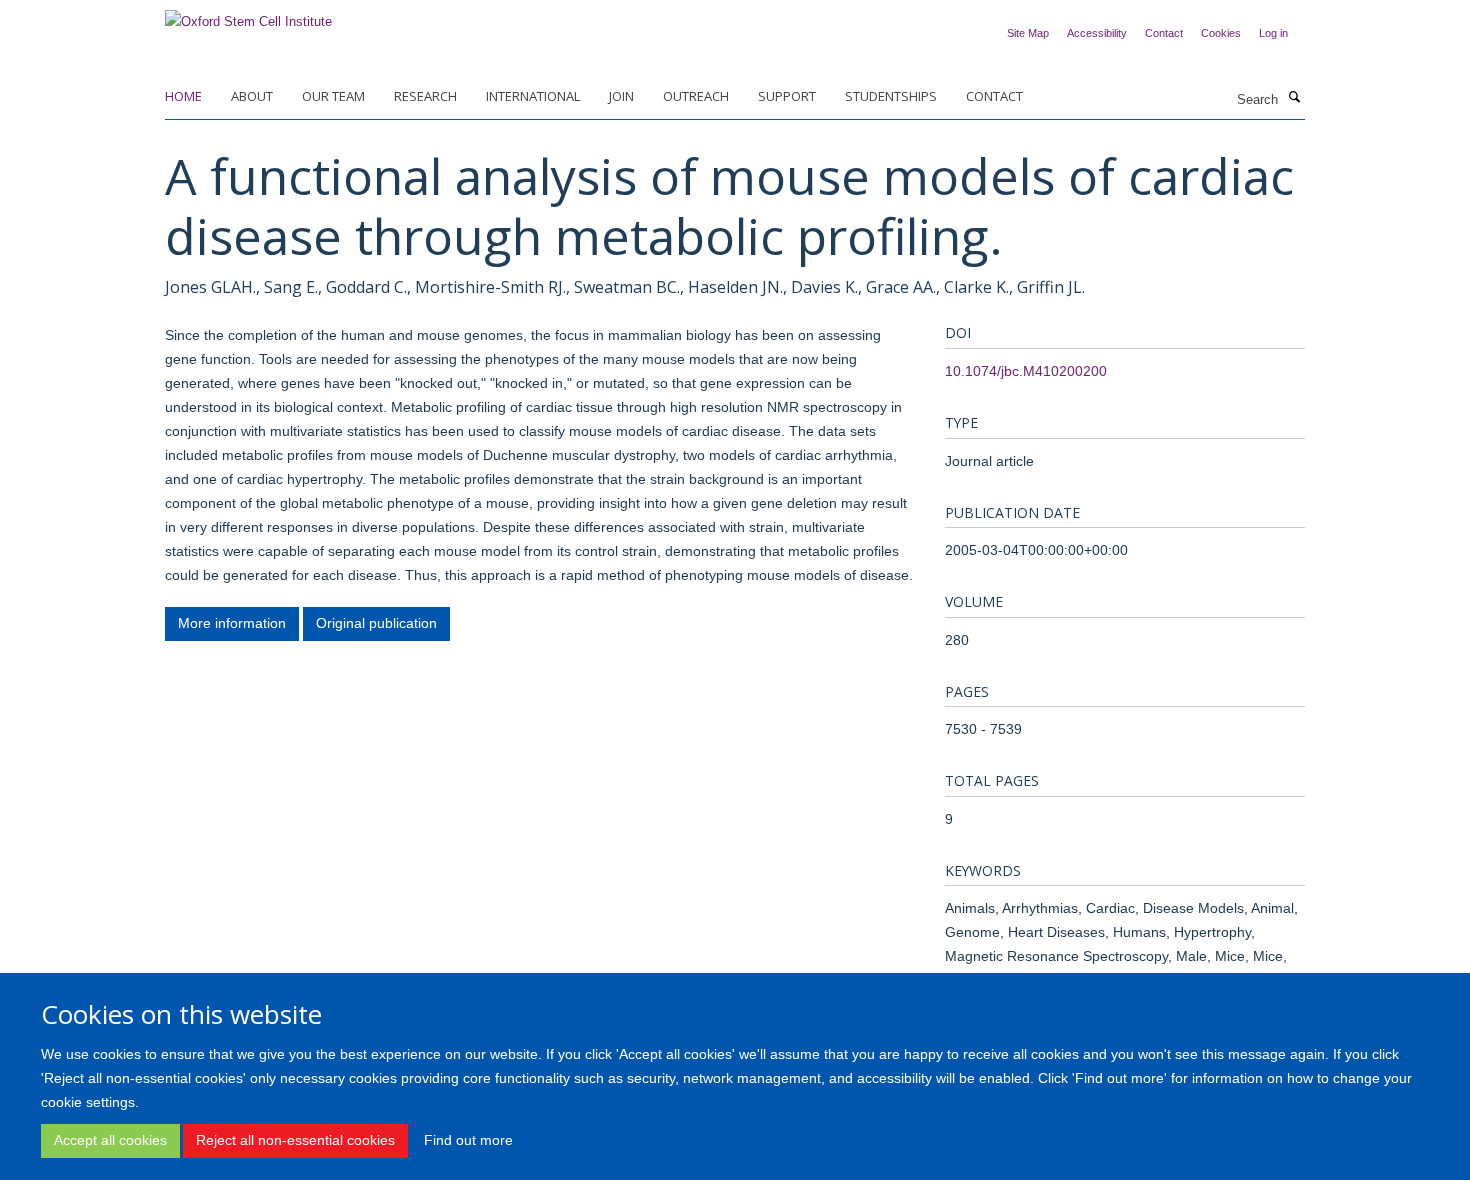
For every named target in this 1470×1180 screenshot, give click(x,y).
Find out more (468, 1140)
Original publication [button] (376, 623)
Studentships (891, 96)
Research (425, 96)
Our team (333, 96)
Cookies (1221, 33)
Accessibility (1097, 33)
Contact (1164, 33)
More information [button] (232, 623)
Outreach (696, 96)
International (533, 96)
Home (183, 96)
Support (787, 96)
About (252, 96)
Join (621, 96)
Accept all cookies (110, 1140)
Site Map (1028, 33)
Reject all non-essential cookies (295, 1140)
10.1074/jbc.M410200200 (1026, 371)
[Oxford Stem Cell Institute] (248, 15)
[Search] (1294, 98)
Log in (1273, 33)
